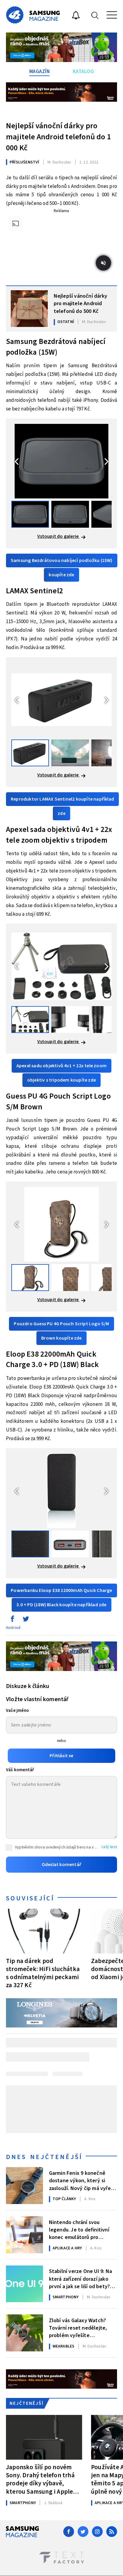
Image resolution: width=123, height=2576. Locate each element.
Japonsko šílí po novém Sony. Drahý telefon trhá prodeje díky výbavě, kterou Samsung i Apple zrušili (40, 2479)
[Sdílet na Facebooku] (12, 1620)
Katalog (83, 72)
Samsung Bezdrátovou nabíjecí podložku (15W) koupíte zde (62, 568)
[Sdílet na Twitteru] (26, 1620)
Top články (64, 2199)
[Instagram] (97, 2532)
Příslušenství (24, 162)
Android (13, 1628)
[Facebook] (69, 2532)
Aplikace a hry (67, 2248)
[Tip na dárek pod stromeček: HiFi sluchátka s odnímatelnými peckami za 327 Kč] (44, 1931)
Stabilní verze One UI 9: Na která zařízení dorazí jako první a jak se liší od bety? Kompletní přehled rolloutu (81, 2278)
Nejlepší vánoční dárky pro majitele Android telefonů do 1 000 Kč (58, 137)
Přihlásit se (61, 1756)
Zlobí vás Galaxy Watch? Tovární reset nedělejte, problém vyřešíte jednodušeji (78, 2328)
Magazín (40, 72)
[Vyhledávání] (95, 15)
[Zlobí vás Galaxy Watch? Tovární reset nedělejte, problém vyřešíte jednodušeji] (24, 2333)
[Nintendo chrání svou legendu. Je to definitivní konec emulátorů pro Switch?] (24, 2235)
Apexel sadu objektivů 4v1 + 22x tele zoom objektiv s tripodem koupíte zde (61, 1073)
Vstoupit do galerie (59, 536)
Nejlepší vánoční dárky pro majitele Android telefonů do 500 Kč (80, 303)
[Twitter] (83, 2532)
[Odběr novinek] (76, 16)
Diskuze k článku (28, 1686)
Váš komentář (20, 1770)
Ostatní (66, 322)
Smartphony (66, 2297)
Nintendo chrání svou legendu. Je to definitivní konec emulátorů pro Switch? (79, 2229)
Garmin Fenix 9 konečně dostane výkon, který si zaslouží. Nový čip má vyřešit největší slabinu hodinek (83, 2180)
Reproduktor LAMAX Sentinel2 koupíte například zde (62, 806)
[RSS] (112, 2532)
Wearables (64, 2346)
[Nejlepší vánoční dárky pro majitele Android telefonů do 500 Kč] (29, 309)
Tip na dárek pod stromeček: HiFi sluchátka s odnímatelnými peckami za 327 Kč (43, 1973)
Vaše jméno (17, 1711)
